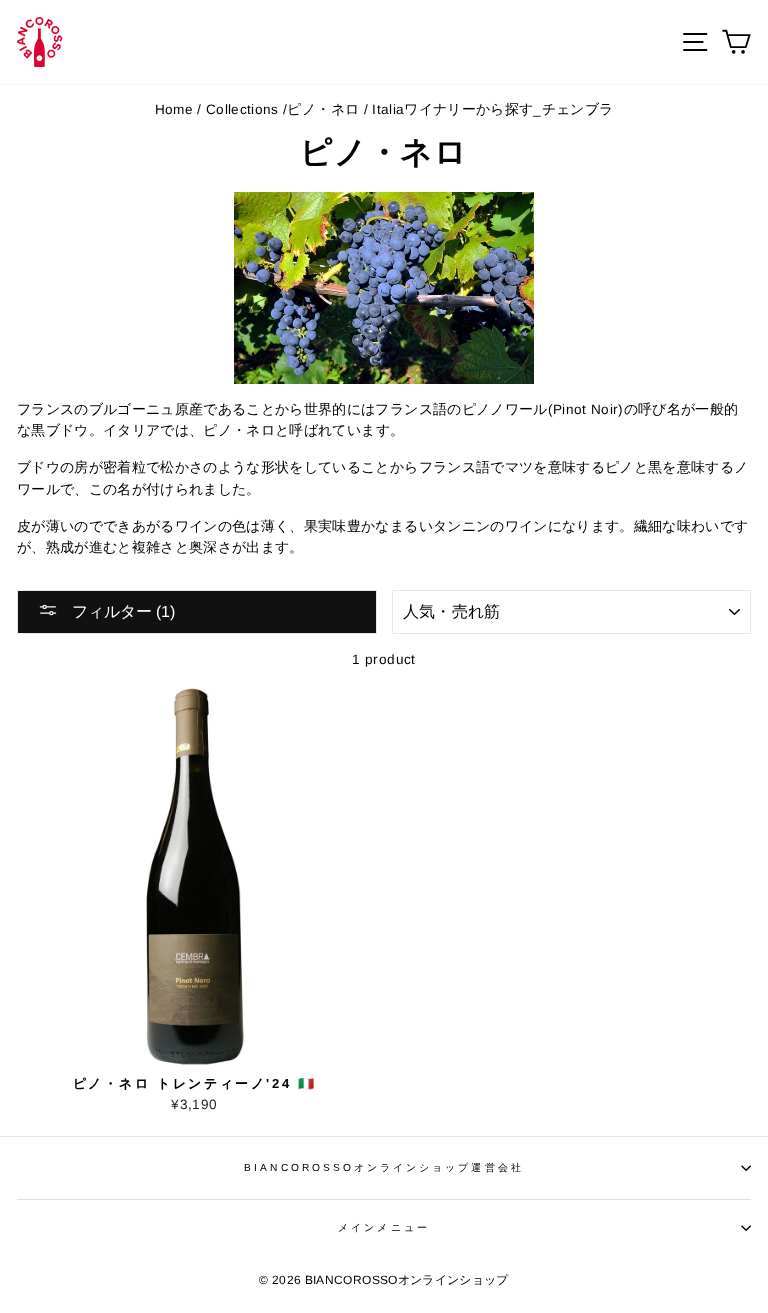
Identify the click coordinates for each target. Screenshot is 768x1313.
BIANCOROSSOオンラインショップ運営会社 (383, 1167)
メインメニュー (383, 1227)
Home (174, 109)
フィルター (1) (121, 611)
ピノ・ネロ (323, 109)
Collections (242, 109)
